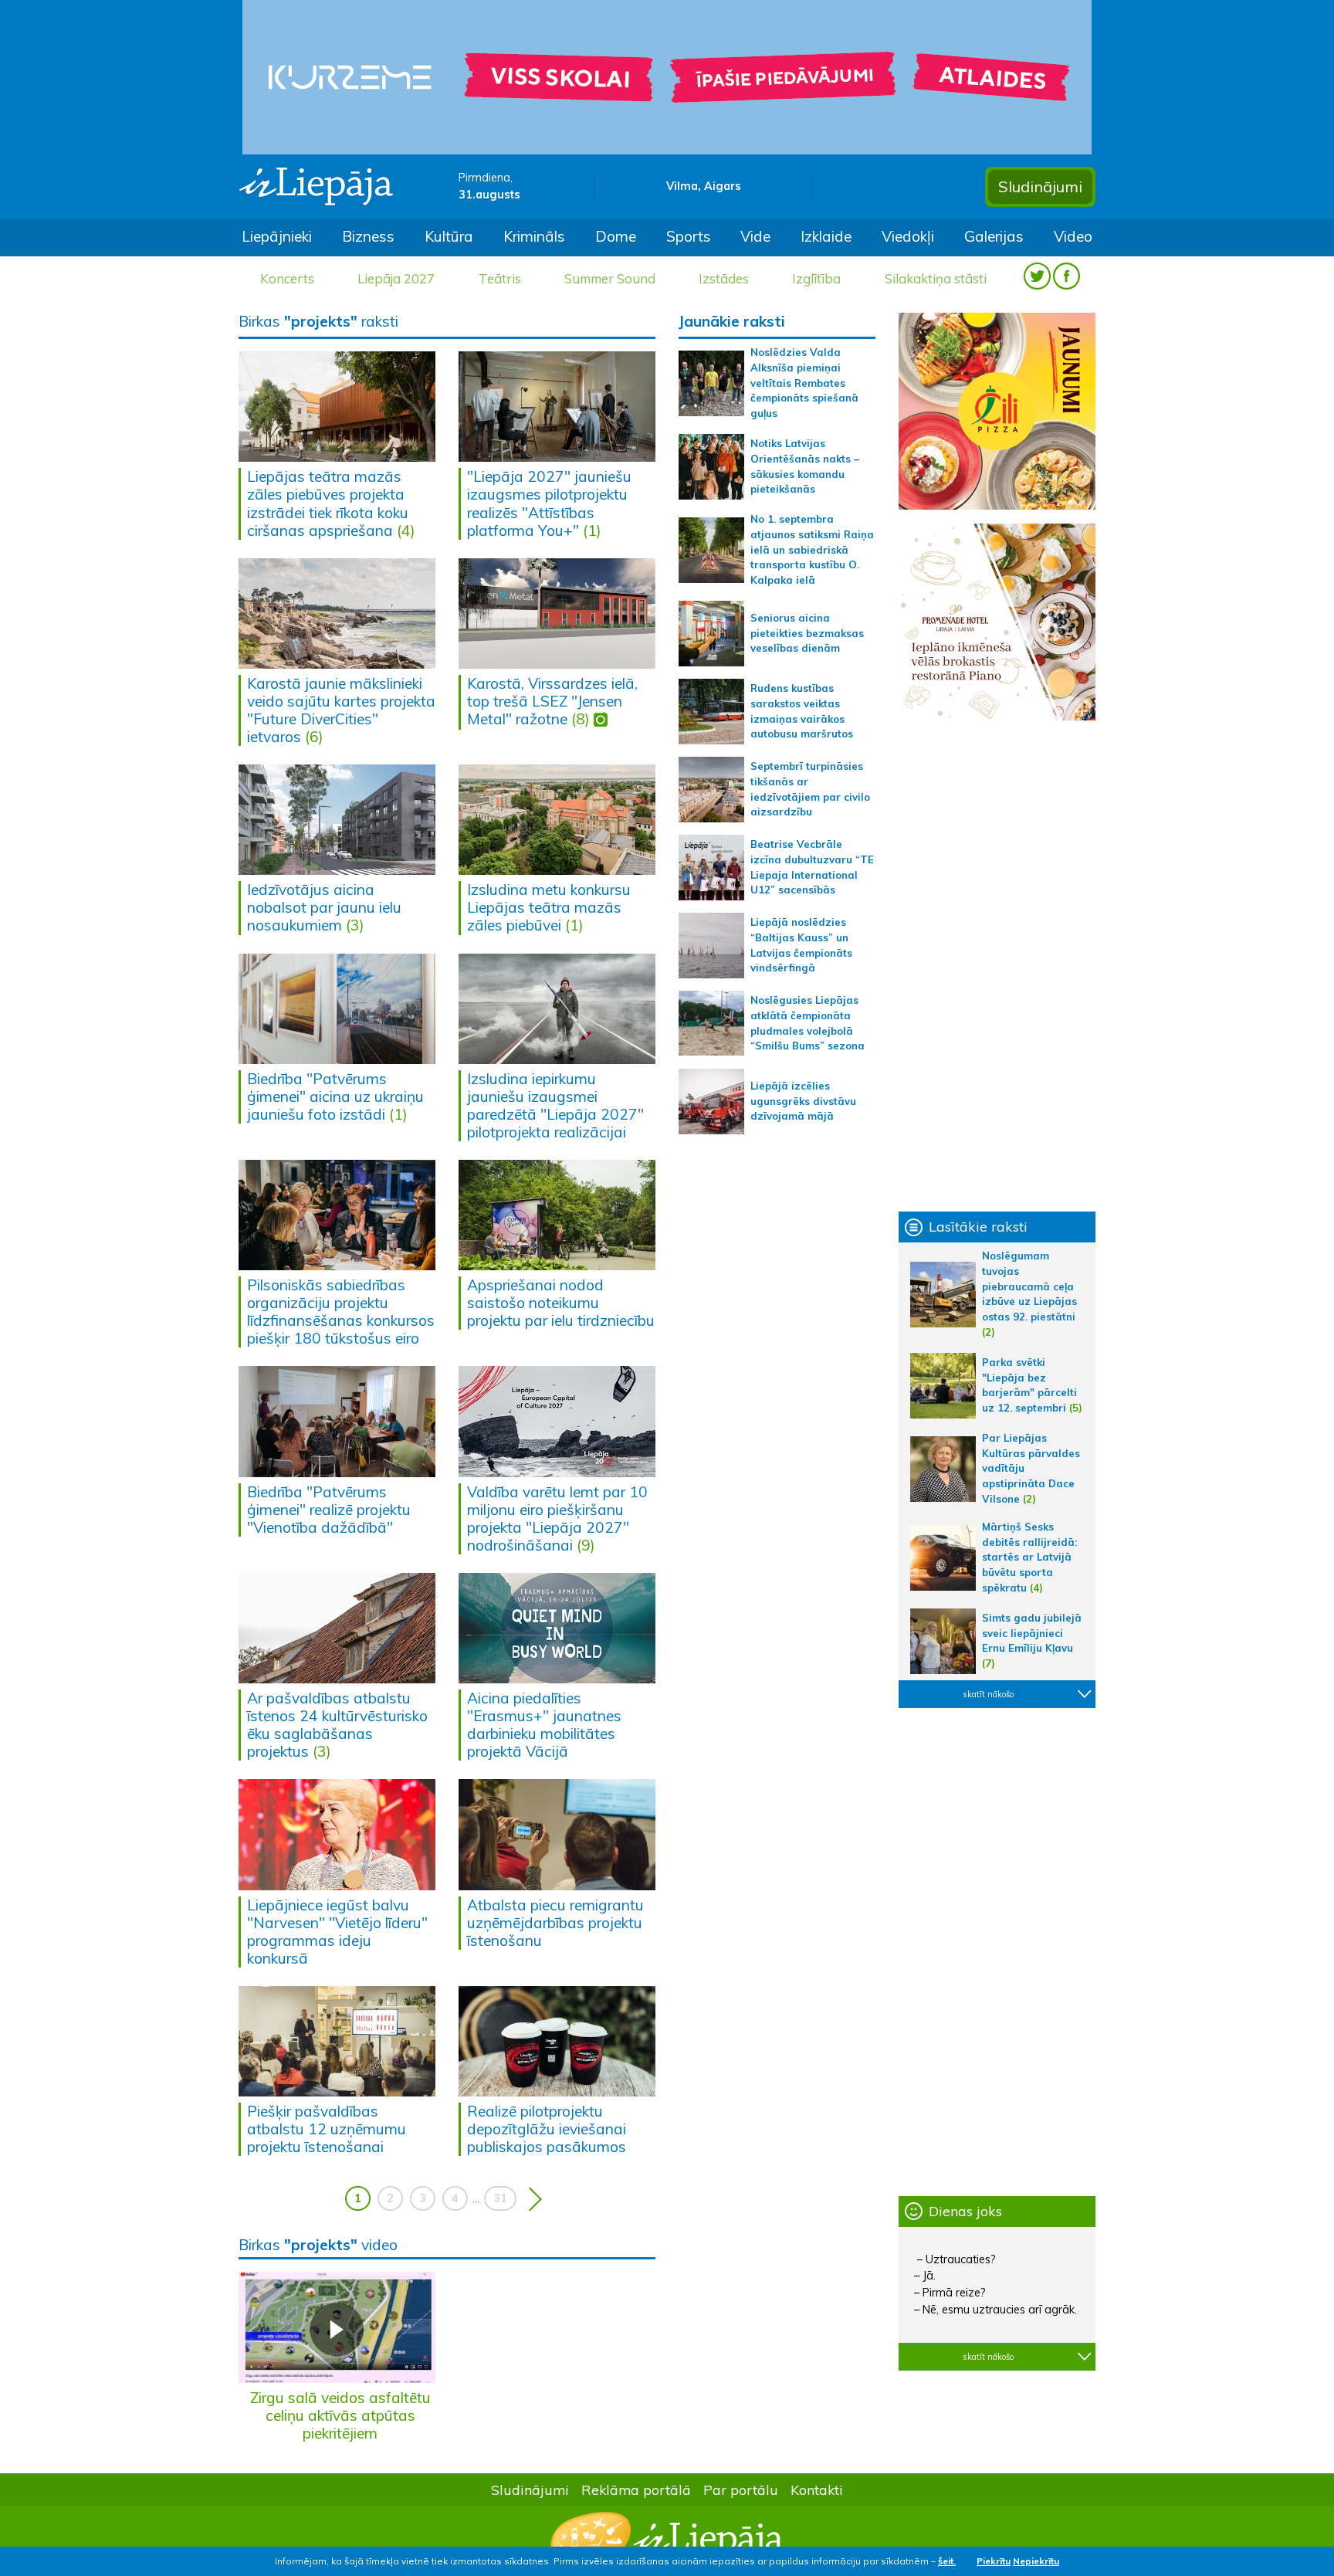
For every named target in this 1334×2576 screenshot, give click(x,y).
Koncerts (287, 278)
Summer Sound (610, 278)
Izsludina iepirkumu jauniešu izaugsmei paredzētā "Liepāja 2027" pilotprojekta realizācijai (555, 1105)
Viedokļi (908, 236)
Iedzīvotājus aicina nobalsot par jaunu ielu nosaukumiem (324, 907)
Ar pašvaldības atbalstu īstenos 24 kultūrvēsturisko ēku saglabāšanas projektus (337, 1725)
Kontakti (817, 2490)
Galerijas (994, 236)
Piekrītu (994, 2561)
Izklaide (826, 236)
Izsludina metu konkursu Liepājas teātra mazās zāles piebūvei (549, 907)
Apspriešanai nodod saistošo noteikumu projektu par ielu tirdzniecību (561, 1303)
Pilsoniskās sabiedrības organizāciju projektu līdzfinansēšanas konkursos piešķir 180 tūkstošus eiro (341, 1312)
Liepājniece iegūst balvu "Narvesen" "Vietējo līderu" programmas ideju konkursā (337, 1932)
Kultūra (449, 236)
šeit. (947, 2561)
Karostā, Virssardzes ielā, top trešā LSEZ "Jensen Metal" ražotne (552, 701)
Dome (616, 236)
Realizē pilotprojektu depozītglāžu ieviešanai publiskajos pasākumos (547, 2129)
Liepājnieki (277, 236)
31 (500, 2198)
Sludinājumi (1040, 186)
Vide (755, 236)
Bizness (368, 236)
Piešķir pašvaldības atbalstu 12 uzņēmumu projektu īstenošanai (327, 2129)
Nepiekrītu (1036, 2561)
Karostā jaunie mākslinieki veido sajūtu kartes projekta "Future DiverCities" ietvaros (341, 710)
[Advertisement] (997, 966)
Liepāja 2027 (396, 278)
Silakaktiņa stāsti (936, 278)
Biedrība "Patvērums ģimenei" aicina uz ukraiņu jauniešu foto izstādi (335, 1096)
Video (1073, 236)
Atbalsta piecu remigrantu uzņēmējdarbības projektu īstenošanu (555, 1923)
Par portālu (741, 2490)
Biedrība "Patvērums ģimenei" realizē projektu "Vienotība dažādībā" (329, 1510)
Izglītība (816, 278)
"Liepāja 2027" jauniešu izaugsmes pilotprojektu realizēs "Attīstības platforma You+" (549, 503)
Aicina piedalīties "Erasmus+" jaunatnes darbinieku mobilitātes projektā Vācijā (544, 1725)
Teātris (500, 278)
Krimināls (534, 236)
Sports (689, 236)
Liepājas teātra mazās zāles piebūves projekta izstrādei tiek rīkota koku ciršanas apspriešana (328, 503)
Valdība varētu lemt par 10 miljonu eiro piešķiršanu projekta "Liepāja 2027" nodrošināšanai (557, 1518)
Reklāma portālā (636, 2490)
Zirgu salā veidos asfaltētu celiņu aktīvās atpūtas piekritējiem (340, 2415)
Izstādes (724, 278)
